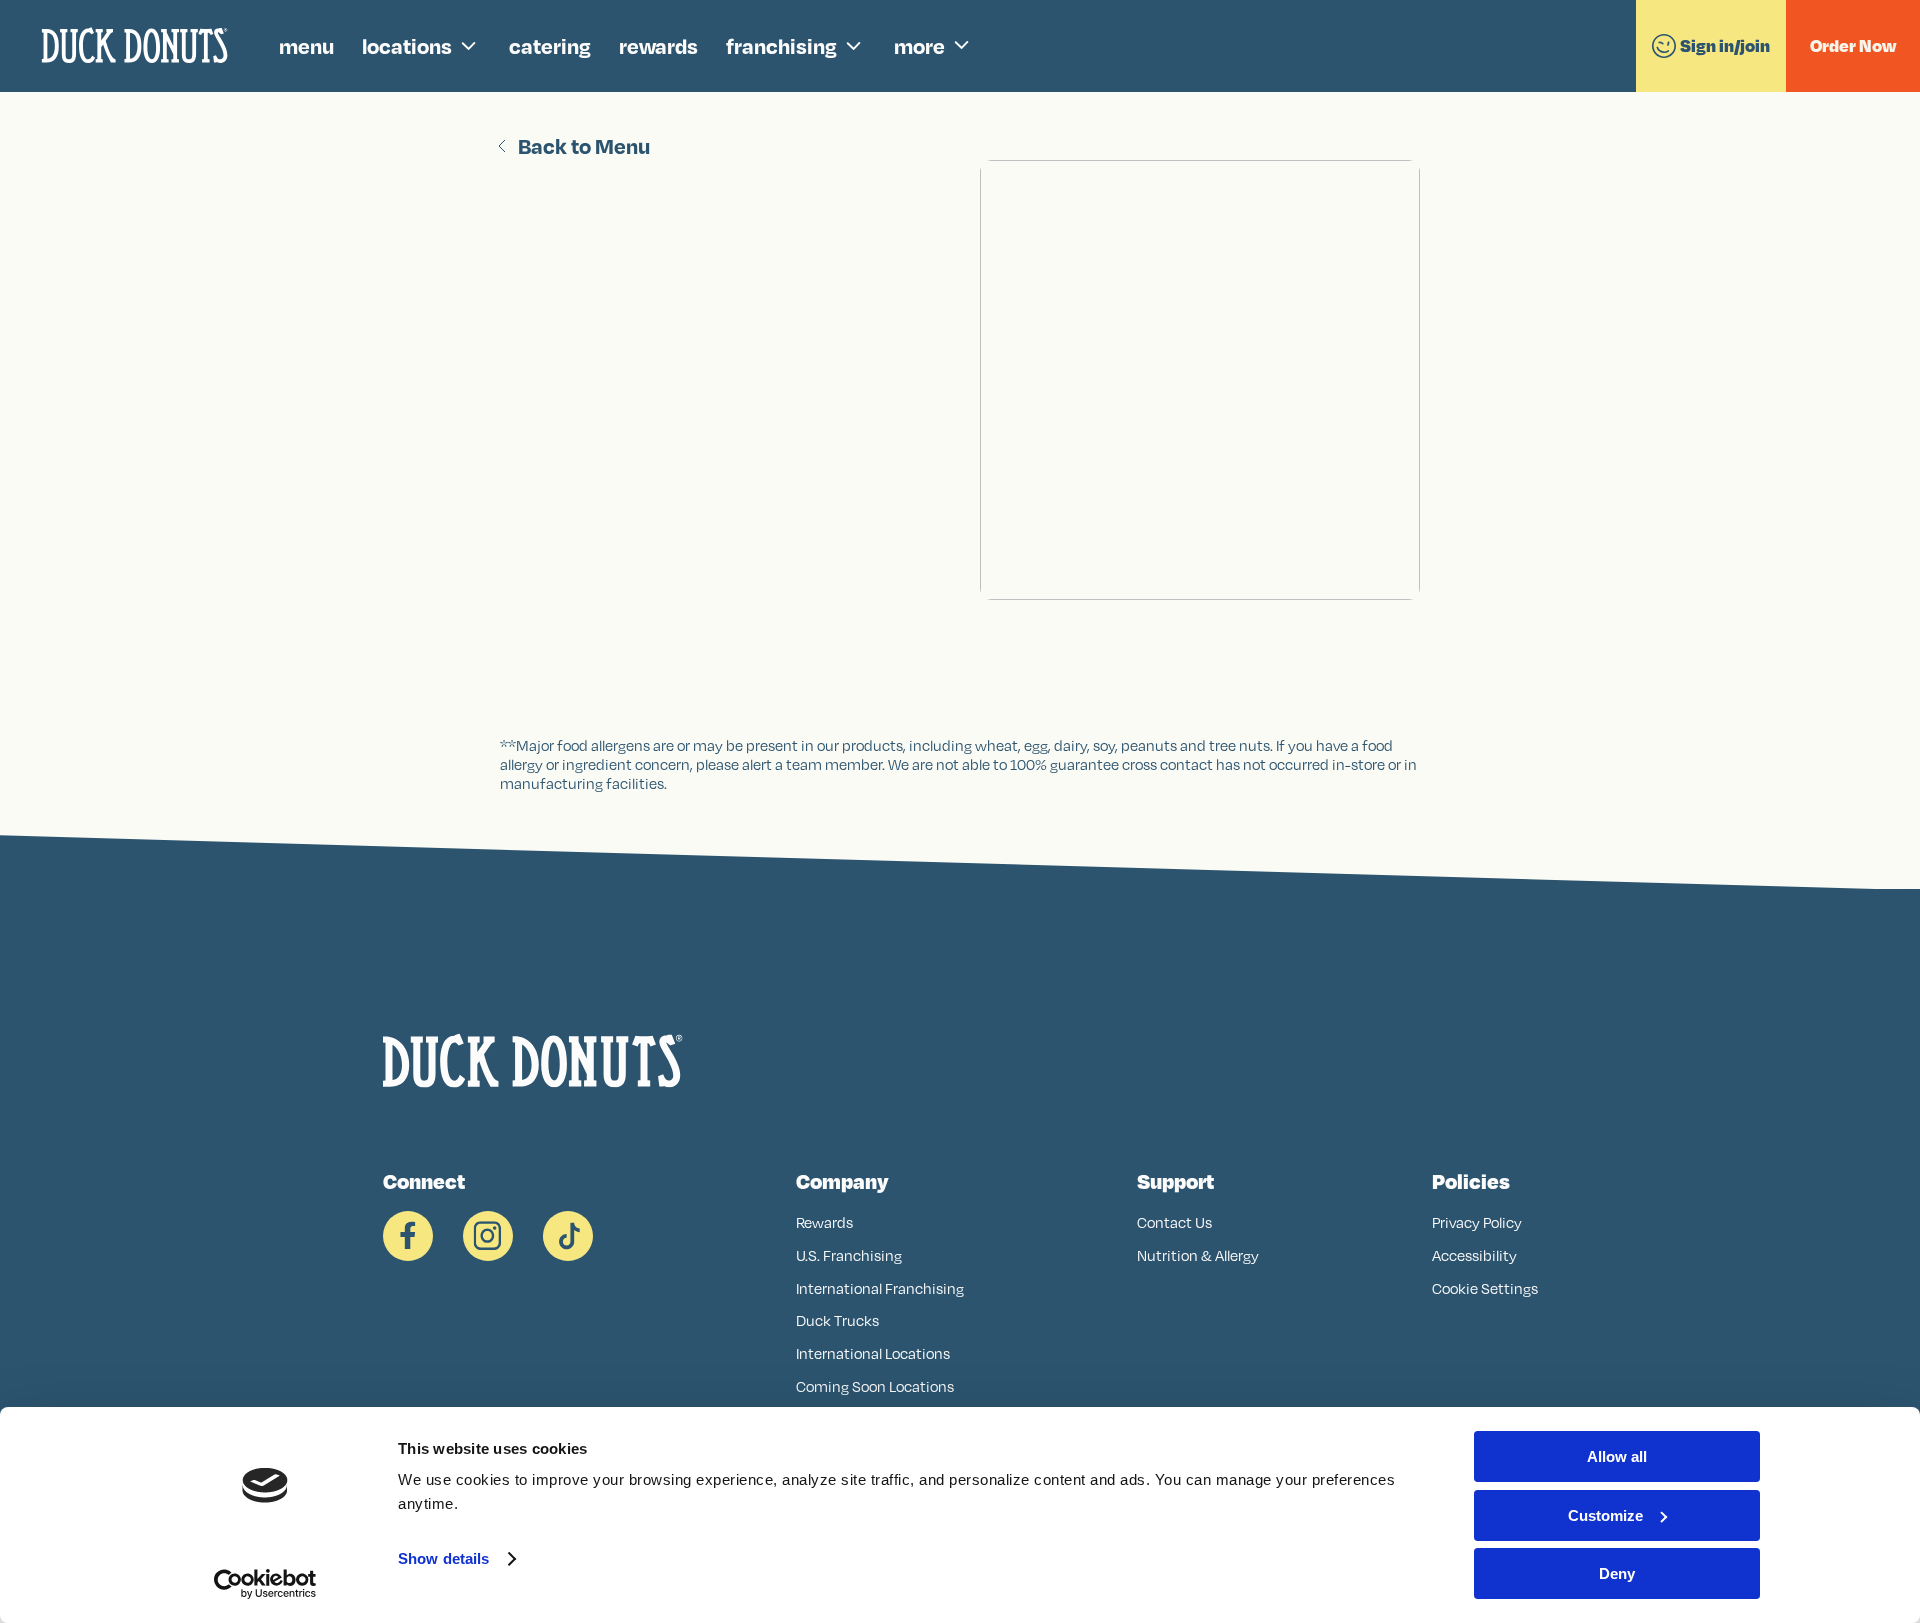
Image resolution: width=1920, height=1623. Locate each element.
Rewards (824, 1222)
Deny (1617, 1573)
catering (550, 45)
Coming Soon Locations (875, 1386)
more (919, 45)
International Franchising (880, 1288)
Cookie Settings (1485, 1288)
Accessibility (1474, 1255)
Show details (443, 1558)
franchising (781, 45)
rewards (658, 45)
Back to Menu (584, 146)
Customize (1605, 1515)
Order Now (1853, 45)
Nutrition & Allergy (1198, 1255)
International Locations (873, 1353)
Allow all (1617, 1456)
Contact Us (1174, 1222)
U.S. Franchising (849, 1255)
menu (306, 45)
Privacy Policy (1477, 1222)
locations (407, 45)
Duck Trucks (837, 1320)
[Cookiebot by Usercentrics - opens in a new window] (265, 1584)
